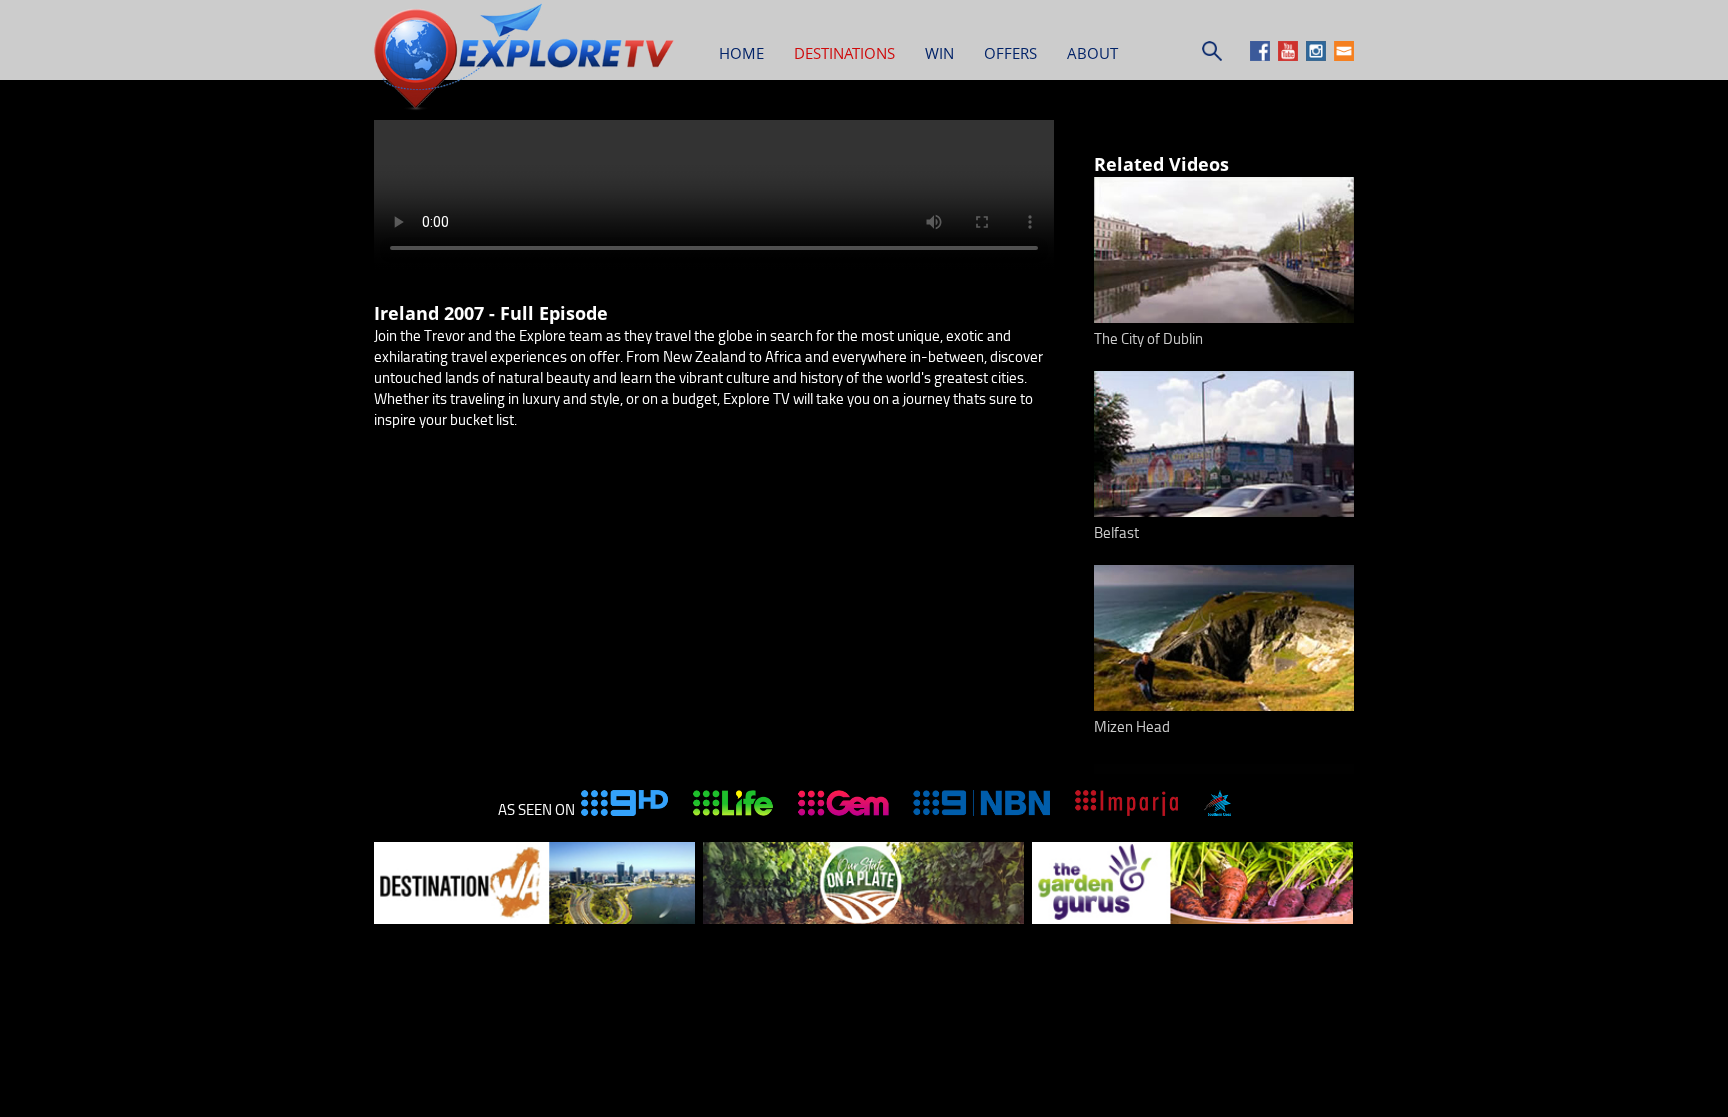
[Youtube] (1290, 56)
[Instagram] (1318, 56)
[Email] (1344, 56)
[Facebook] (1262, 56)
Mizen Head (1132, 727)
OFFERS (1010, 53)
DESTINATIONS (844, 53)
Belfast (1116, 533)
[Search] (1212, 56)
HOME (741, 53)
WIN (939, 53)
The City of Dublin (1148, 339)
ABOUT (1092, 53)
